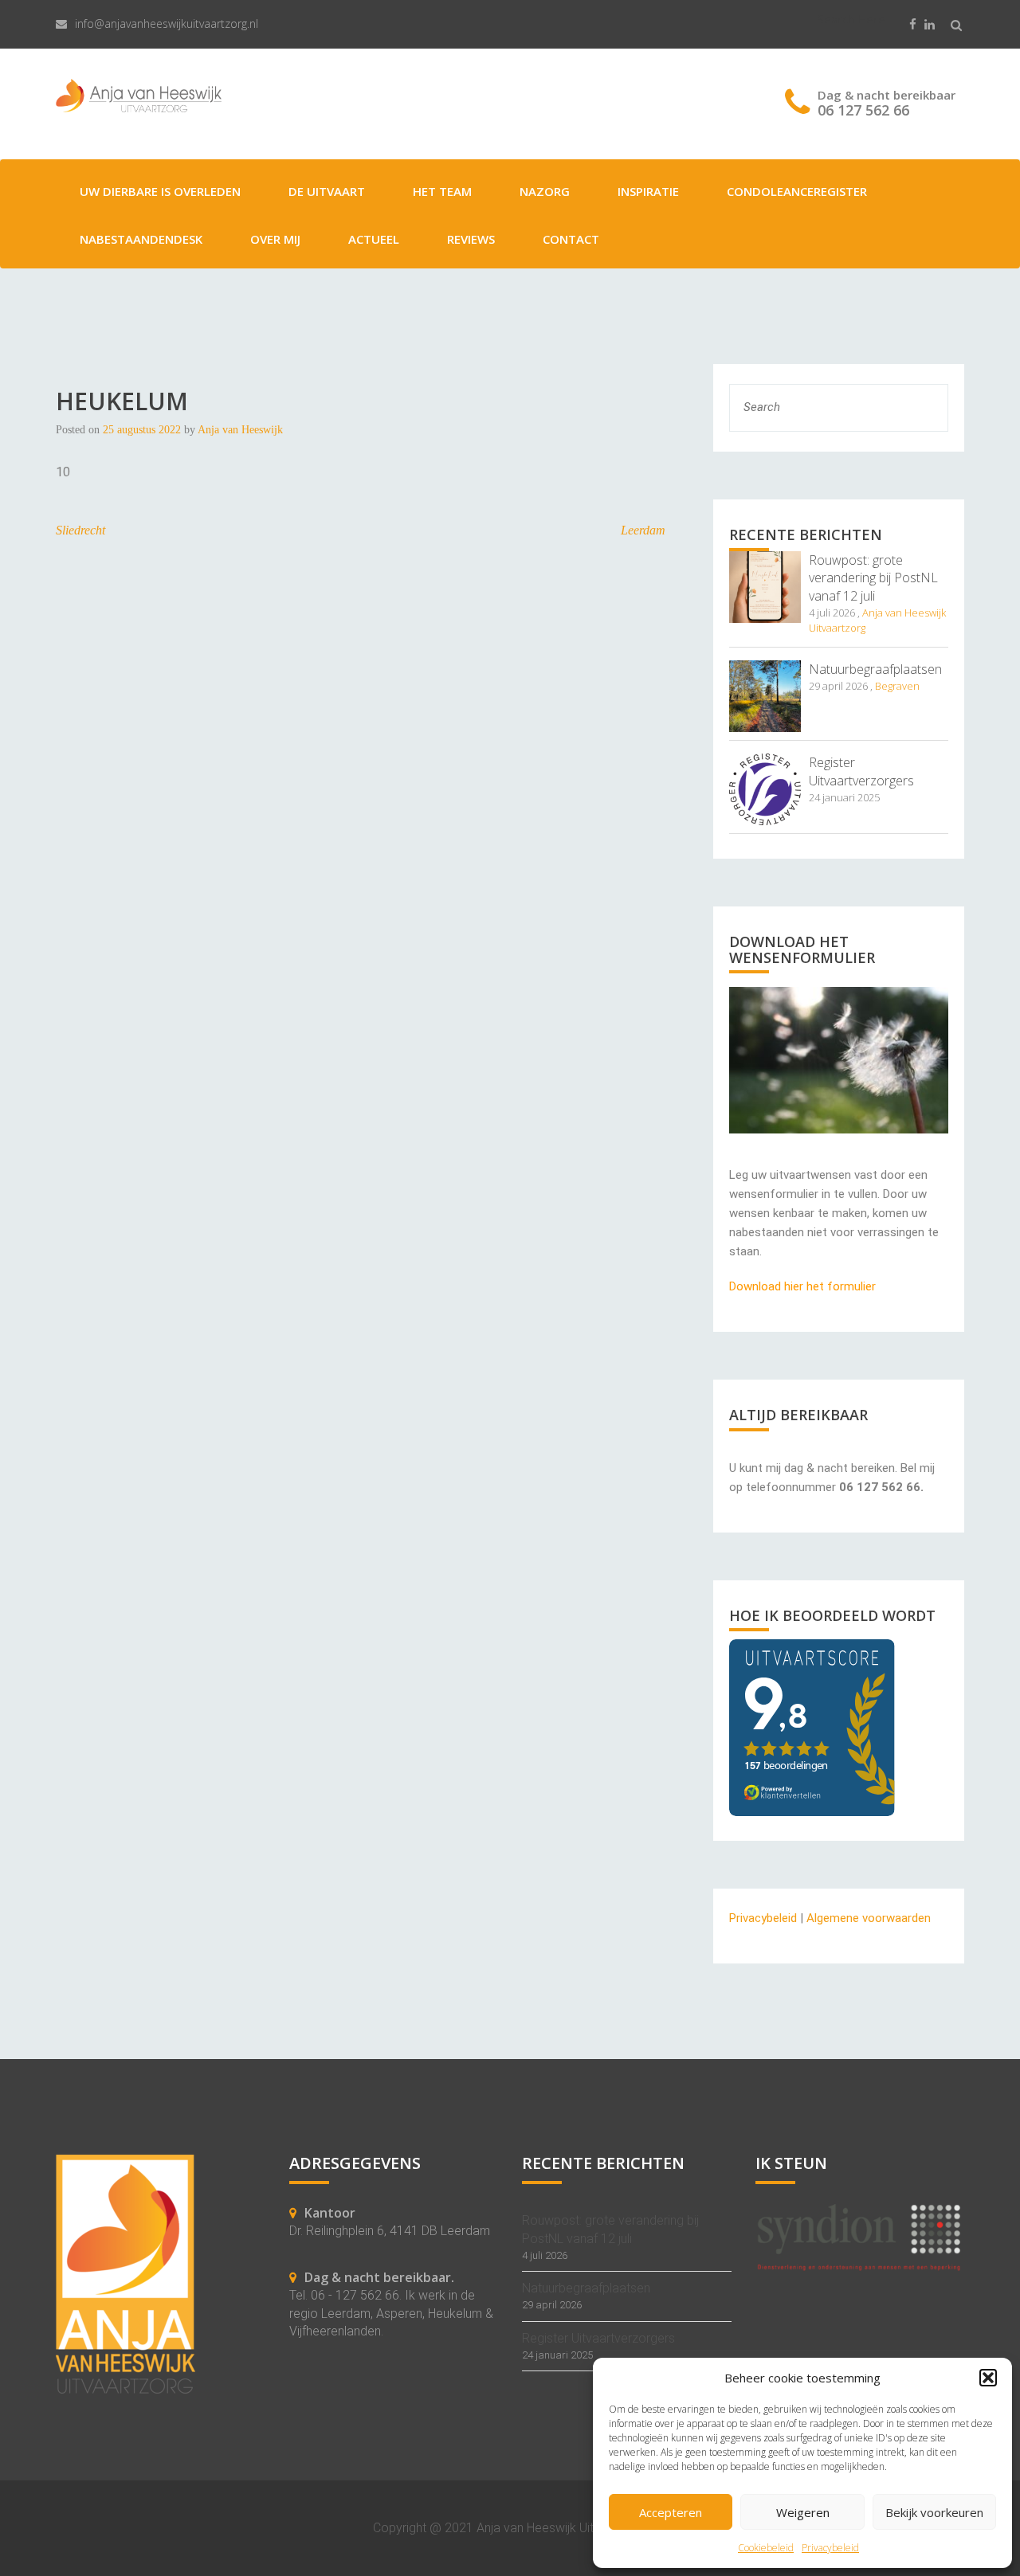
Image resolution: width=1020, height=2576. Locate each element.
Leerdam (643, 530)
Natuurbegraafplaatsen (875, 669)
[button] (988, 2378)
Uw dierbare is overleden (160, 191)
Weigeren (803, 2512)
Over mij (275, 239)
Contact (571, 239)
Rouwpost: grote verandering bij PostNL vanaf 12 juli (873, 578)
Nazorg (545, 191)
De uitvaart (327, 191)
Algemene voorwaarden (869, 1918)
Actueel (374, 239)
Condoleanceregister (797, 191)
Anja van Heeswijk (240, 430)
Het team (442, 191)
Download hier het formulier (802, 1286)
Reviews (471, 239)
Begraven (897, 686)
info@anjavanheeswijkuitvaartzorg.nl (167, 23)
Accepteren (671, 2512)
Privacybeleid (830, 2548)
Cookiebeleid (766, 2548)
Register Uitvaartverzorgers (861, 771)
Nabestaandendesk (141, 239)
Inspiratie (648, 191)
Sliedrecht (80, 530)
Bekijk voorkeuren (934, 2512)
